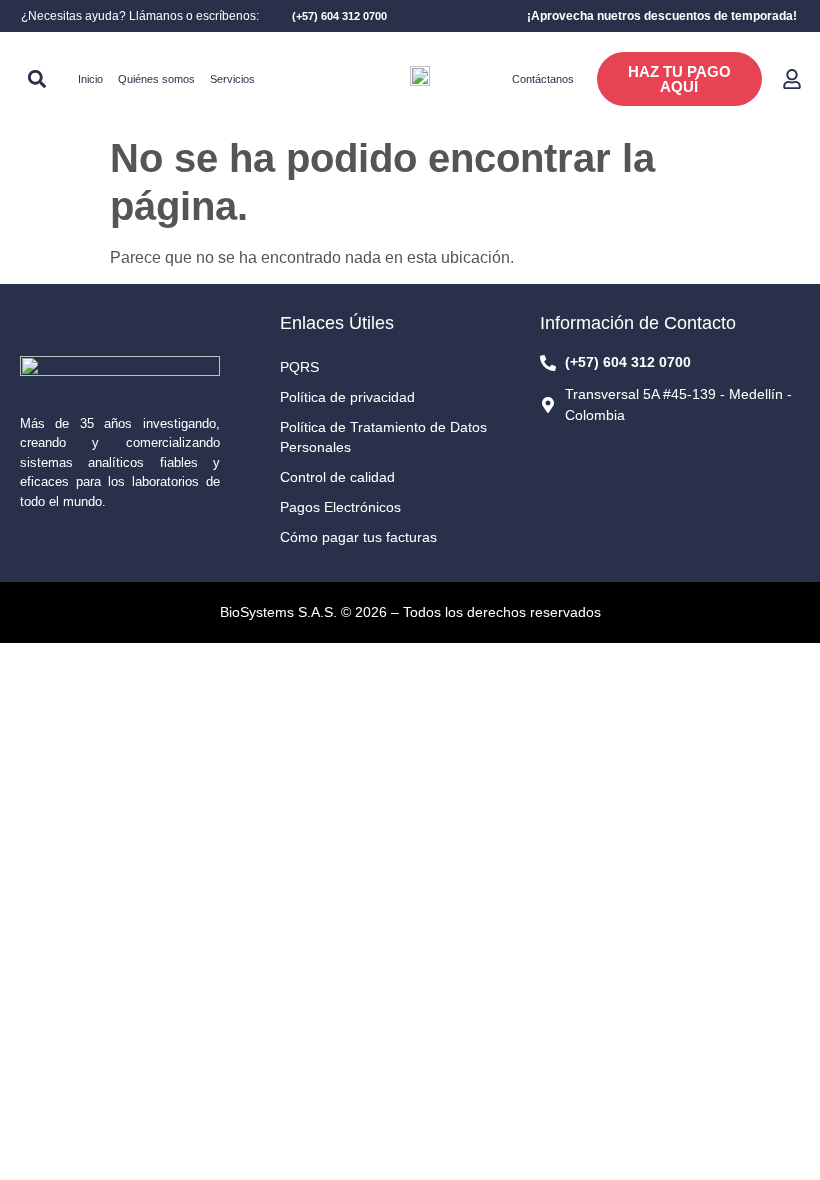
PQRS (299, 367)
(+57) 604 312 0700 (339, 16)
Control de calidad (337, 477)
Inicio (90, 79)
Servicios (232, 79)
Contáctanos (543, 79)
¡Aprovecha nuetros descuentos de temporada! (662, 16)
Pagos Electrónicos (340, 507)
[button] (37, 79)
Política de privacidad (347, 397)
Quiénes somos (156, 79)
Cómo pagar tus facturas (358, 537)
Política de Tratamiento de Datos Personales (383, 437)
